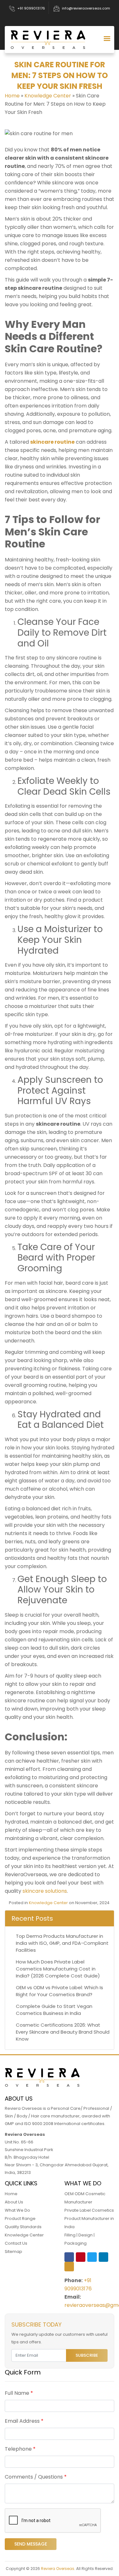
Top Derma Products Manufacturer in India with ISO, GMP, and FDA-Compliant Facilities (62, 1943)
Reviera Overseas (58, 2569)
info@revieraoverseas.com (86, 8)
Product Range (20, 2218)
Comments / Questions (36, 2477)
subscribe (87, 2355)
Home (12, 96)
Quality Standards (23, 2227)
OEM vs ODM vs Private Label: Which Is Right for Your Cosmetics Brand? (60, 1991)
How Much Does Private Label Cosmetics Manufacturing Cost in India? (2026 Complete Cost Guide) (58, 1969)
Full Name (19, 2393)
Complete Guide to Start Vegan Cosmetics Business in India (54, 2010)
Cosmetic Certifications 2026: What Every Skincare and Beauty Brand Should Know (63, 2032)
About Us (14, 2202)
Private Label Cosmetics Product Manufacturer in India (89, 2218)
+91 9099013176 (31, 8)
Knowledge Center (48, 96)
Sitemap (13, 2252)
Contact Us (16, 2243)
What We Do (17, 2210)
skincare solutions (44, 1891)
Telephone (20, 2449)
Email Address (24, 2421)
